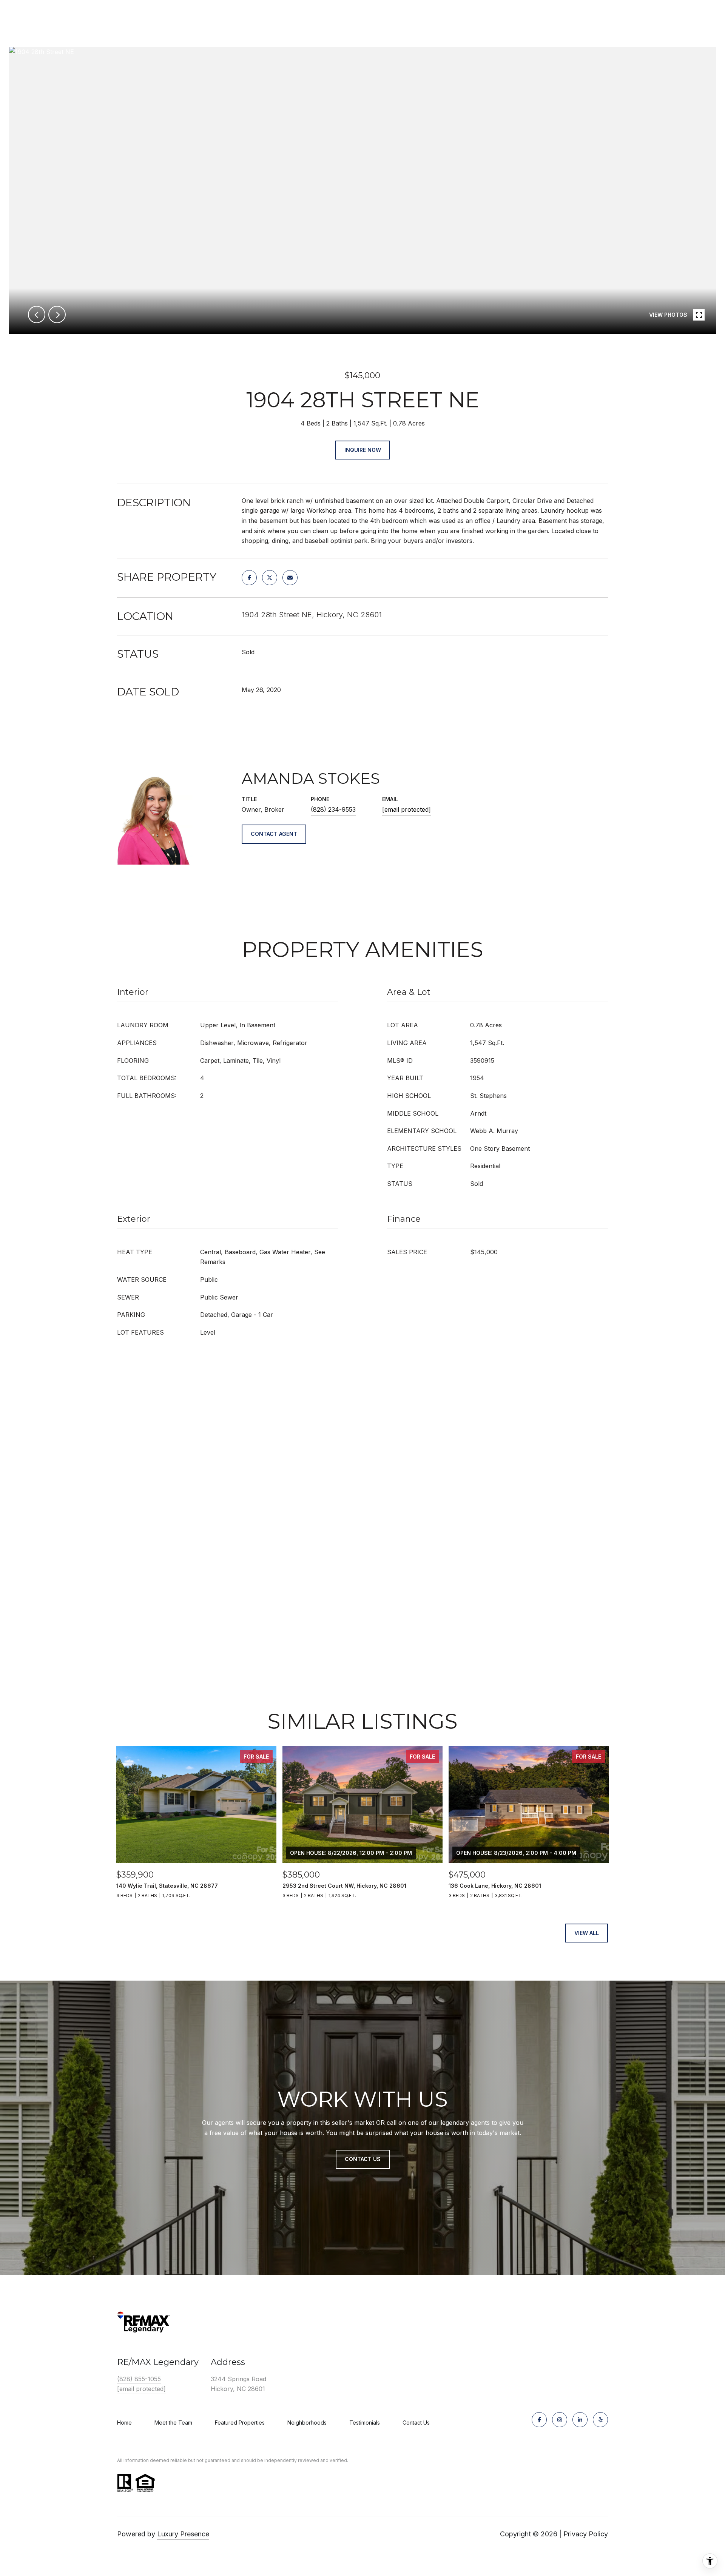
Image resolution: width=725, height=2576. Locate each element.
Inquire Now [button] (363, 450)
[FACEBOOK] (539, 2420)
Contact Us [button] (363, 2159)
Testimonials (365, 2423)
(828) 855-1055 (139, 2379)
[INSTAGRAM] (560, 2420)
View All (587, 1933)
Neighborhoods (307, 2423)
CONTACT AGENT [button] (274, 834)
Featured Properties (240, 2423)
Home (124, 2423)
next (57, 314)
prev (37, 314)
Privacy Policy (586, 2534)
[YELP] (600, 2420)
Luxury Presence (183, 2534)
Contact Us (416, 2423)
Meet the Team (173, 2423)
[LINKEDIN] (580, 2420)
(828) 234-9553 (333, 809)
